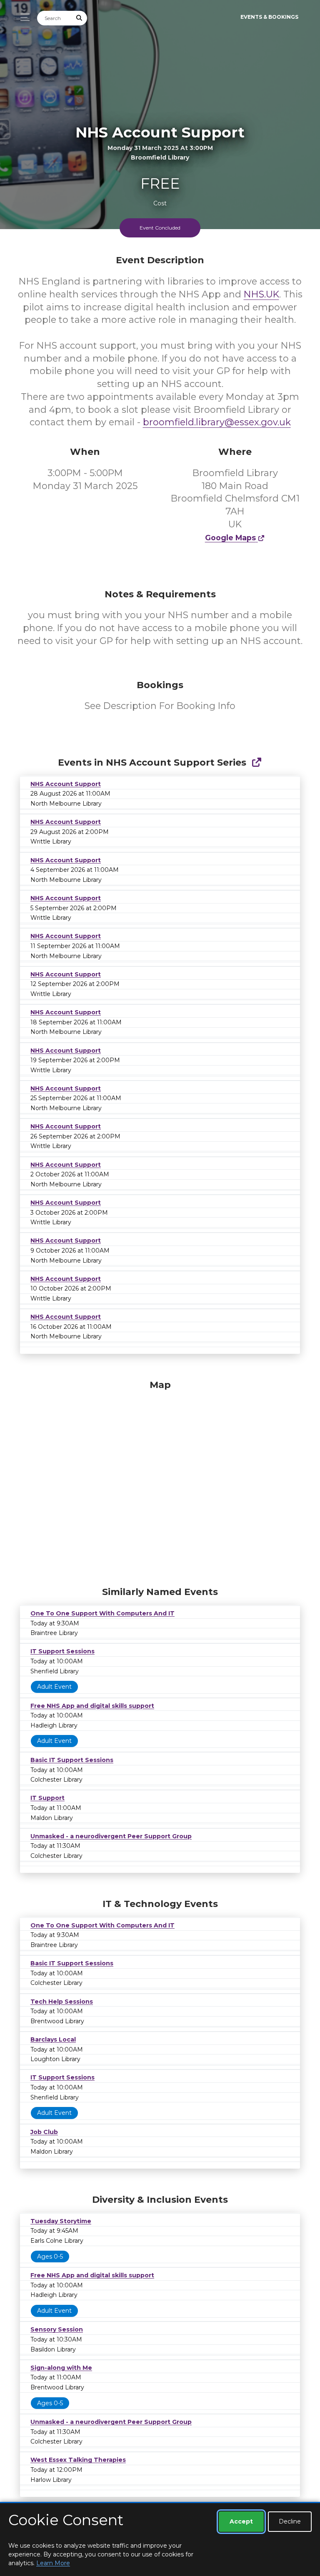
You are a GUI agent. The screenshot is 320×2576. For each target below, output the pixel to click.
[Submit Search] (80, 18)
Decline (290, 2521)
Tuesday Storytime (61, 2221)
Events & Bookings (269, 17)
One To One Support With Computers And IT (102, 1613)
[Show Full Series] (256, 763)
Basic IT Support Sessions (72, 1760)
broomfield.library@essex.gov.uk (217, 422)
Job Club (44, 2132)
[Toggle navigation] (23, 17)
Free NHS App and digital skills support (92, 1706)
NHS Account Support (66, 784)
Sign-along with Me (61, 2368)
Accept (241, 2521)
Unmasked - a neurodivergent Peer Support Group (111, 1836)
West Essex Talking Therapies (78, 2460)
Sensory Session (57, 2329)
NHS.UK (261, 294)
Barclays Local (53, 2039)
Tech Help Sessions (62, 2002)
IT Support (47, 1798)
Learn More (53, 2563)
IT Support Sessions (62, 1651)
